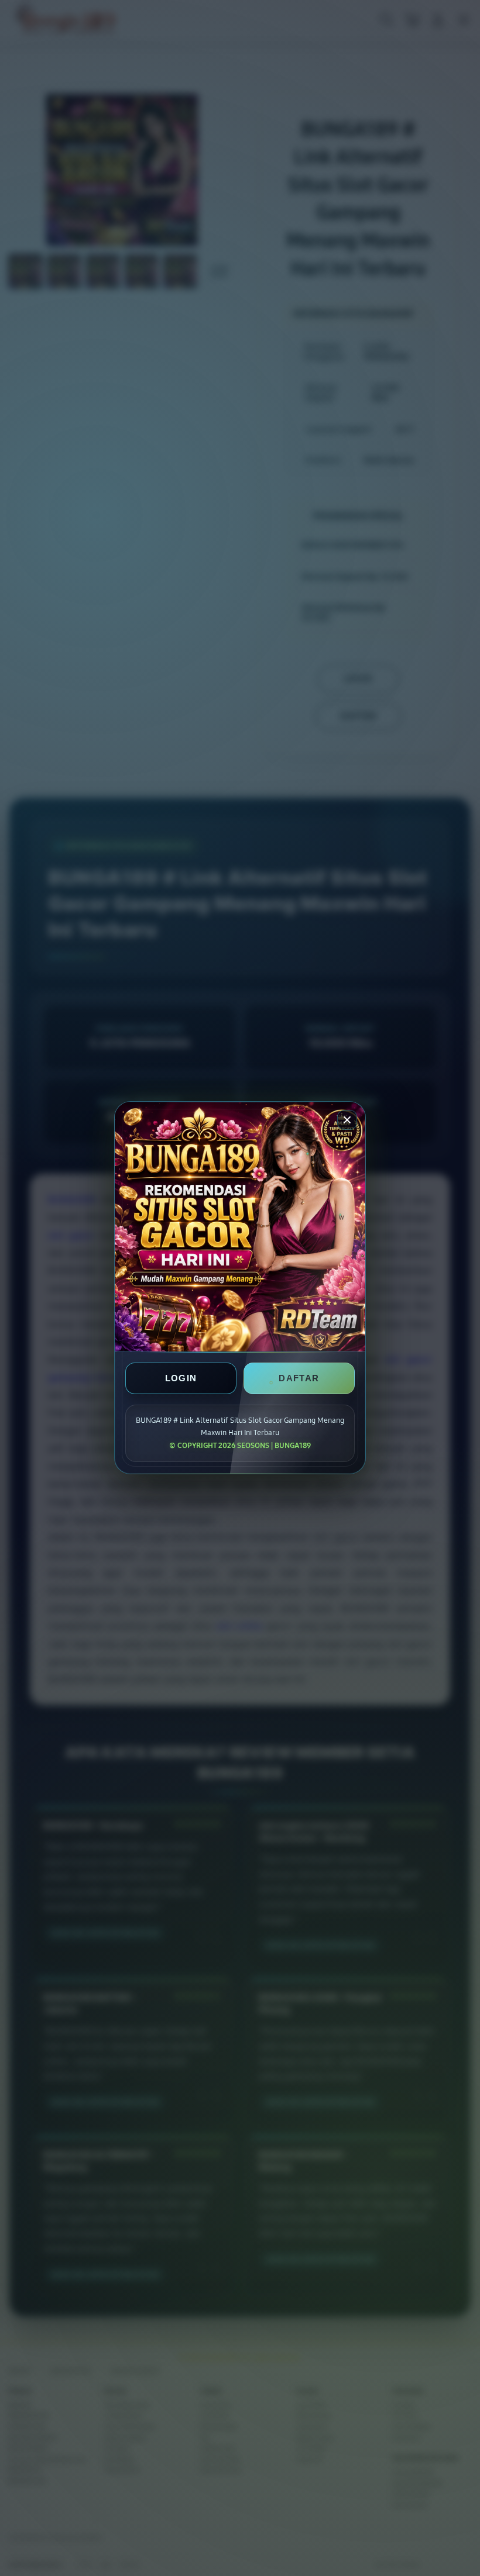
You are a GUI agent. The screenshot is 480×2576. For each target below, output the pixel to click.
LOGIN (181, 1379)
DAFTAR (299, 1379)
